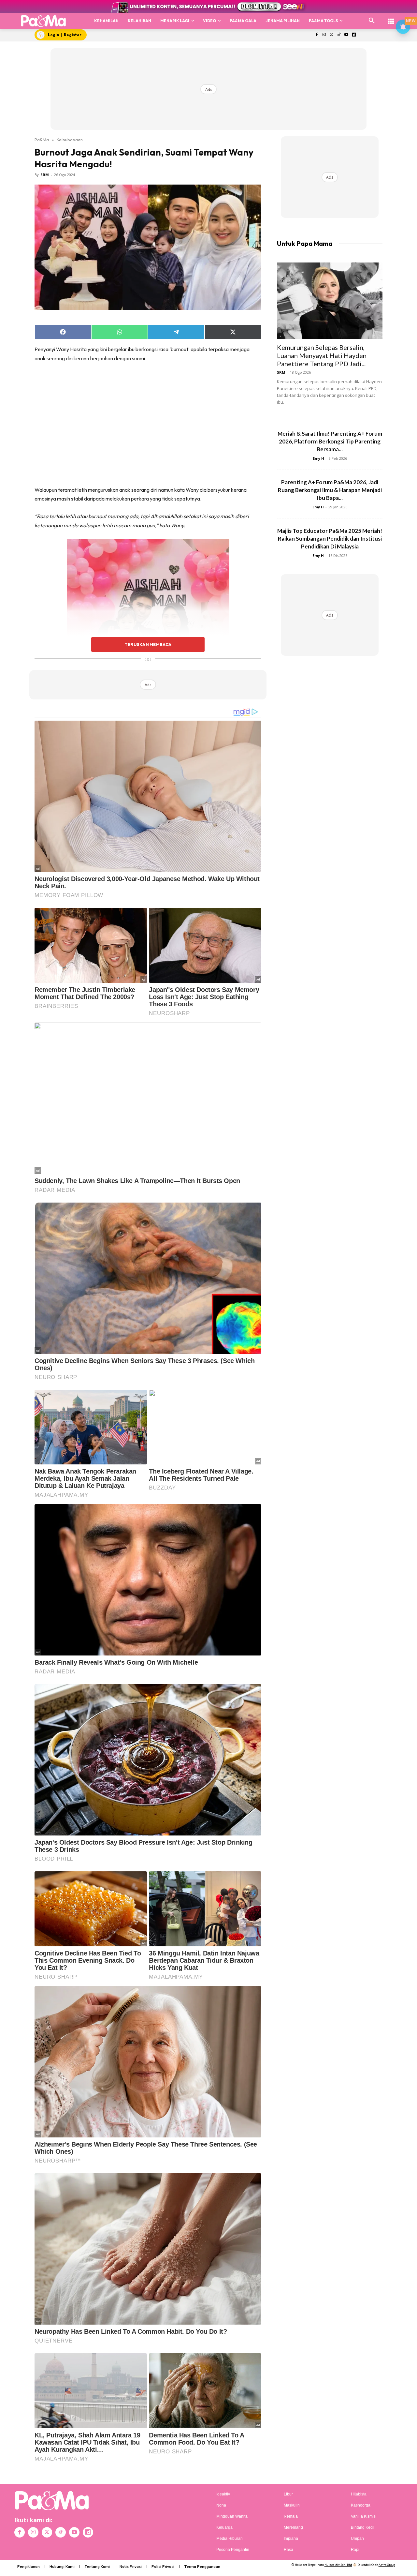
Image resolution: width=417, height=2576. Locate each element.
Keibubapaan (70, 140)
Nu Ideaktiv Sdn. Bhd (338, 2565)
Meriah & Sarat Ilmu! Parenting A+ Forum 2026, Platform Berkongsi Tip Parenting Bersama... (330, 441)
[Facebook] (316, 35)
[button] (372, 21)
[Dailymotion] (354, 35)
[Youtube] (346, 35)
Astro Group (387, 2565)
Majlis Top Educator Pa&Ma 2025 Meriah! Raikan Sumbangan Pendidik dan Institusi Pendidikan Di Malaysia (330, 539)
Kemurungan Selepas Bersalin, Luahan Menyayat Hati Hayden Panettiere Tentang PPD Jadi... (322, 355)
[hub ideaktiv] (391, 18)
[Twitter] (331, 35)
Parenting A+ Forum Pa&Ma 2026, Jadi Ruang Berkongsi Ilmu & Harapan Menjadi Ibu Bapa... (330, 490)
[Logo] (43, 21)
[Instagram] (324, 35)
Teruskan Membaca (148, 644)
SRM (45, 175)
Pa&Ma (42, 140)
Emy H (318, 458)
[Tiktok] (339, 35)
